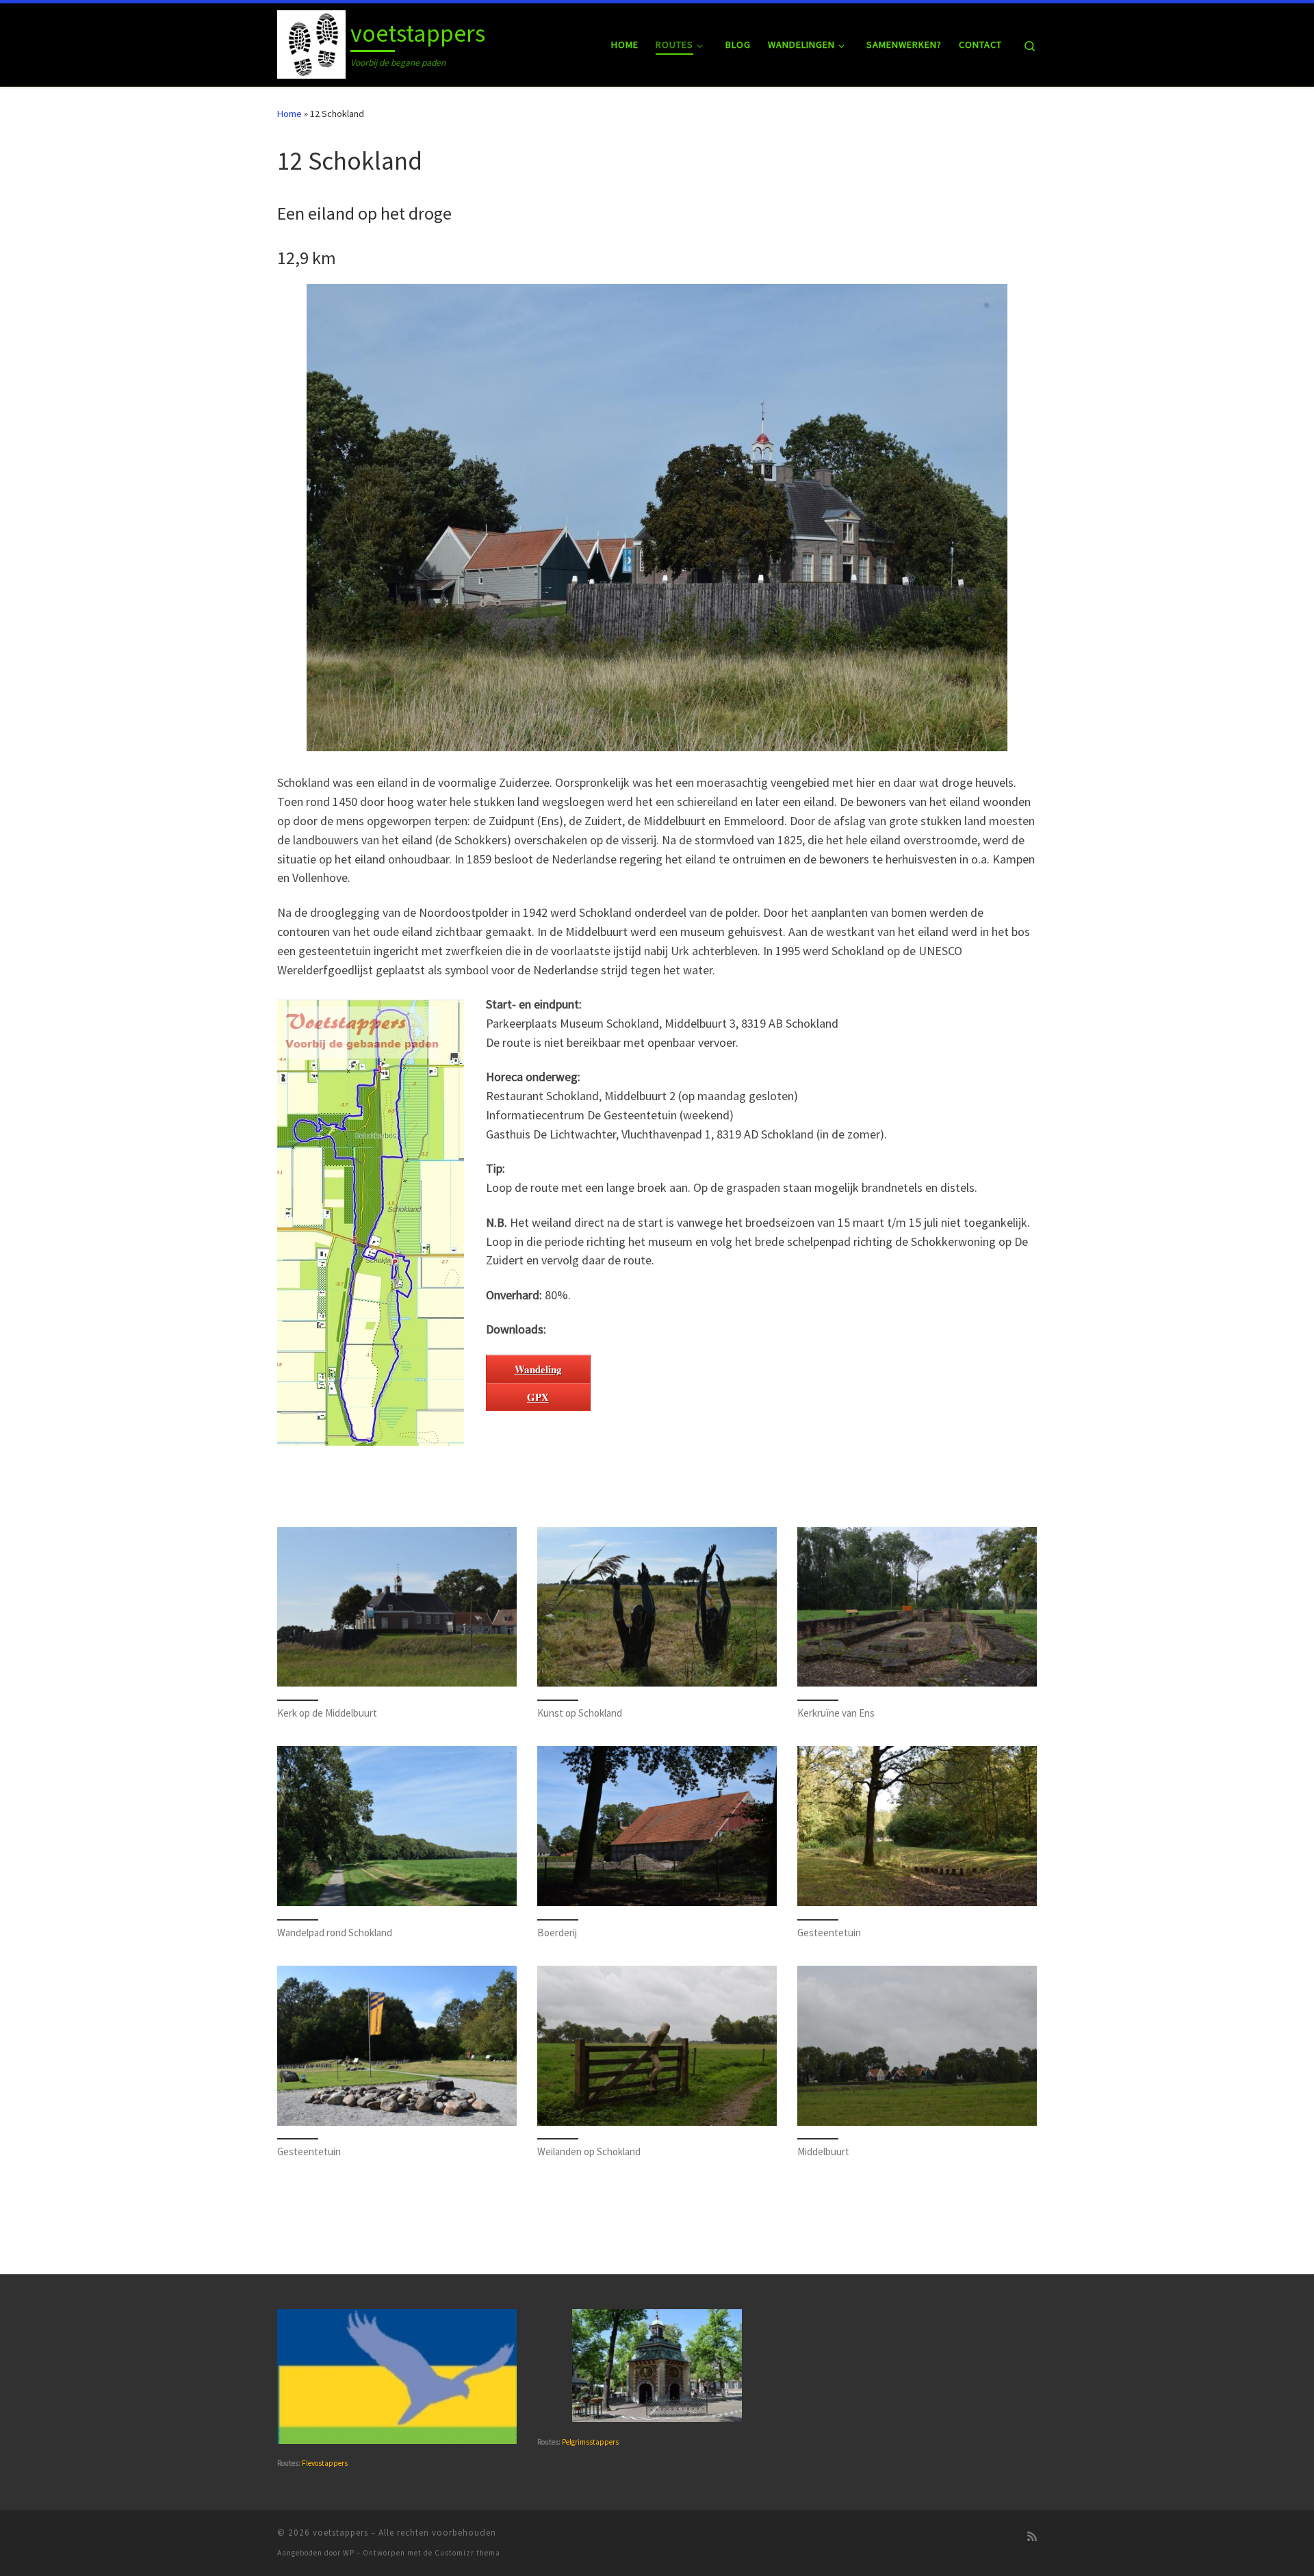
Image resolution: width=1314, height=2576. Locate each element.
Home (289, 114)
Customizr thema (467, 2553)
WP (349, 2553)
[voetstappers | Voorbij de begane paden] (311, 42)
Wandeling (538, 1369)
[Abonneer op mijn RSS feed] (1032, 2537)
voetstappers (340, 2533)
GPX (538, 1397)
